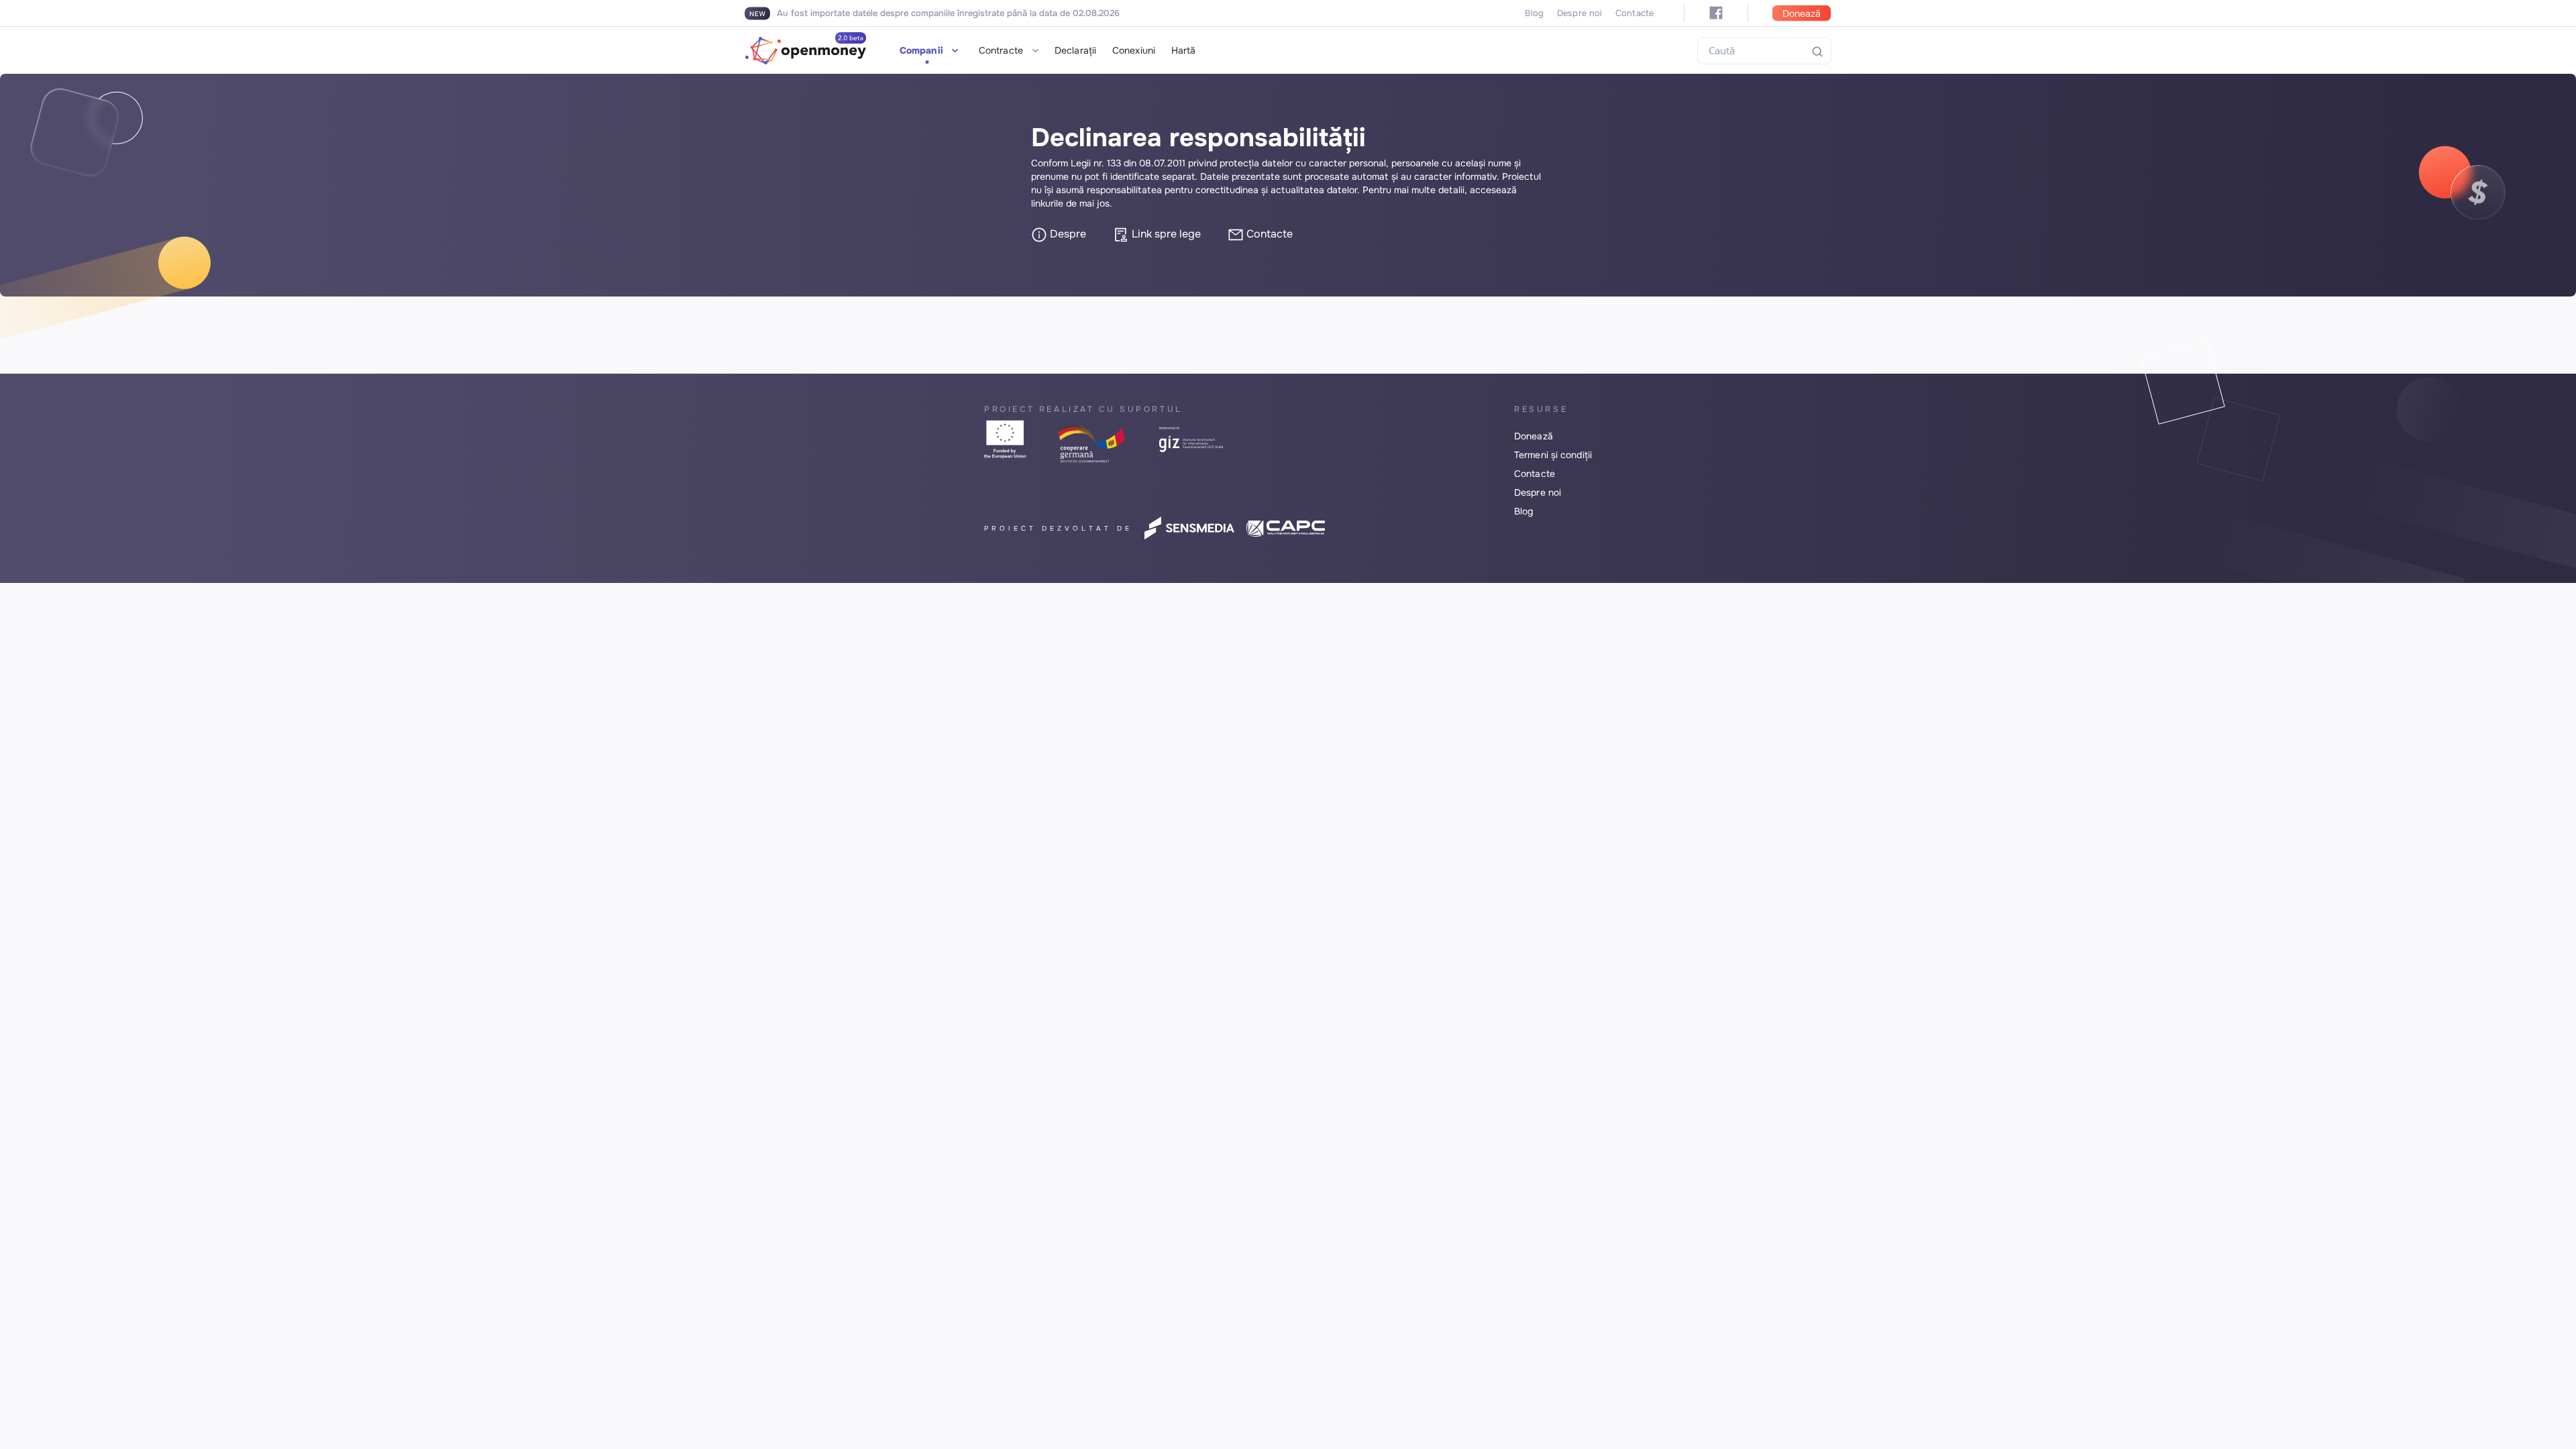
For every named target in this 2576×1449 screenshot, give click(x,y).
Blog (1534, 13)
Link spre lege (1165, 234)
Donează (1802, 13)
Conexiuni (1134, 50)
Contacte (1634, 13)
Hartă (1184, 50)
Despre (1067, 234)
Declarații (1075, 50)
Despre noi (1579, 13)
